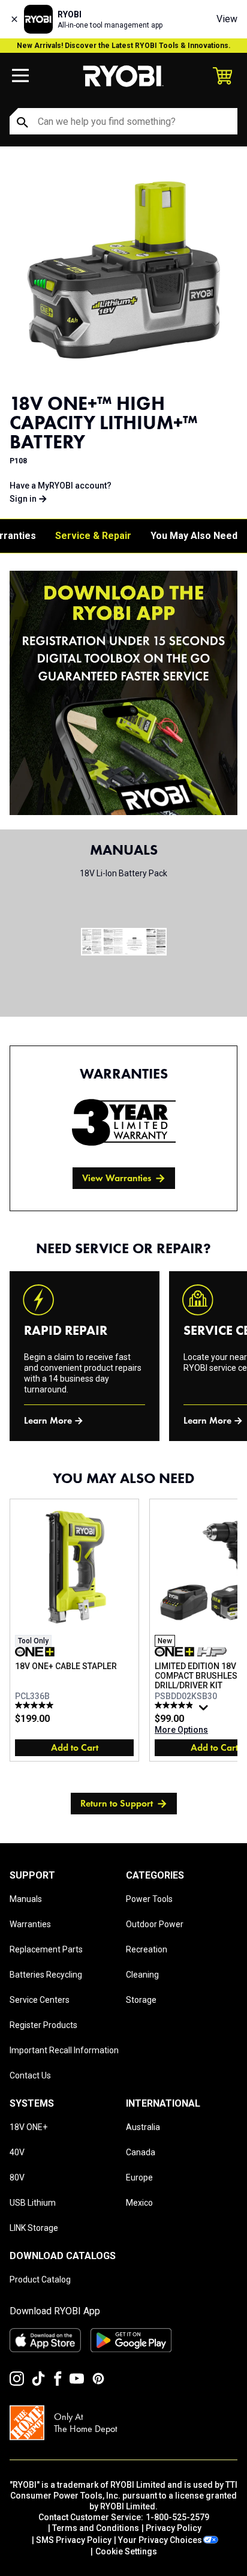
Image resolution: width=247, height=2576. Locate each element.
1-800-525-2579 (177, 2517)
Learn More (48, 1420)
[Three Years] (124, 1122)
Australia (143, 2127)
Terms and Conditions (96, 2528)
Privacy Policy (174, 2528)
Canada (141, 2152)
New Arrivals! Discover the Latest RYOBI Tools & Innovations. (124, 46)
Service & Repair (93, 536)
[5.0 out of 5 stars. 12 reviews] (36, 1705)
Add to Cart (75, 1747)
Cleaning (142, 1975)
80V (17, 2177)
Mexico (139, 2203)
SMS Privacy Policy (74, 2540)
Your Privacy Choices (160, 2540)
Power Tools (149, 1899)
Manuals (26, 1899)
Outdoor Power (155, 1924)
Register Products (43, 2025)
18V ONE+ (28, 2127)
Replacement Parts (46, 1949)
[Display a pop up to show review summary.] (205, 1711)
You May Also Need (194, 536)
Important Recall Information (64, 2050)
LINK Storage (34, 2228)
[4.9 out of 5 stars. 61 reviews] (175, 1705)
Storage (141, 2000)
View (227, 19)
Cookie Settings (126, 2551)
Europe (139, 2177)
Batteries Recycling (46, 1975)
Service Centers (40, 2000)
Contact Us (30, 2075)
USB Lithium (33, 2203)
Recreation (147, 1949)
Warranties (30, 1924)
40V (17, 2152)
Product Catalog (40, 2280)
